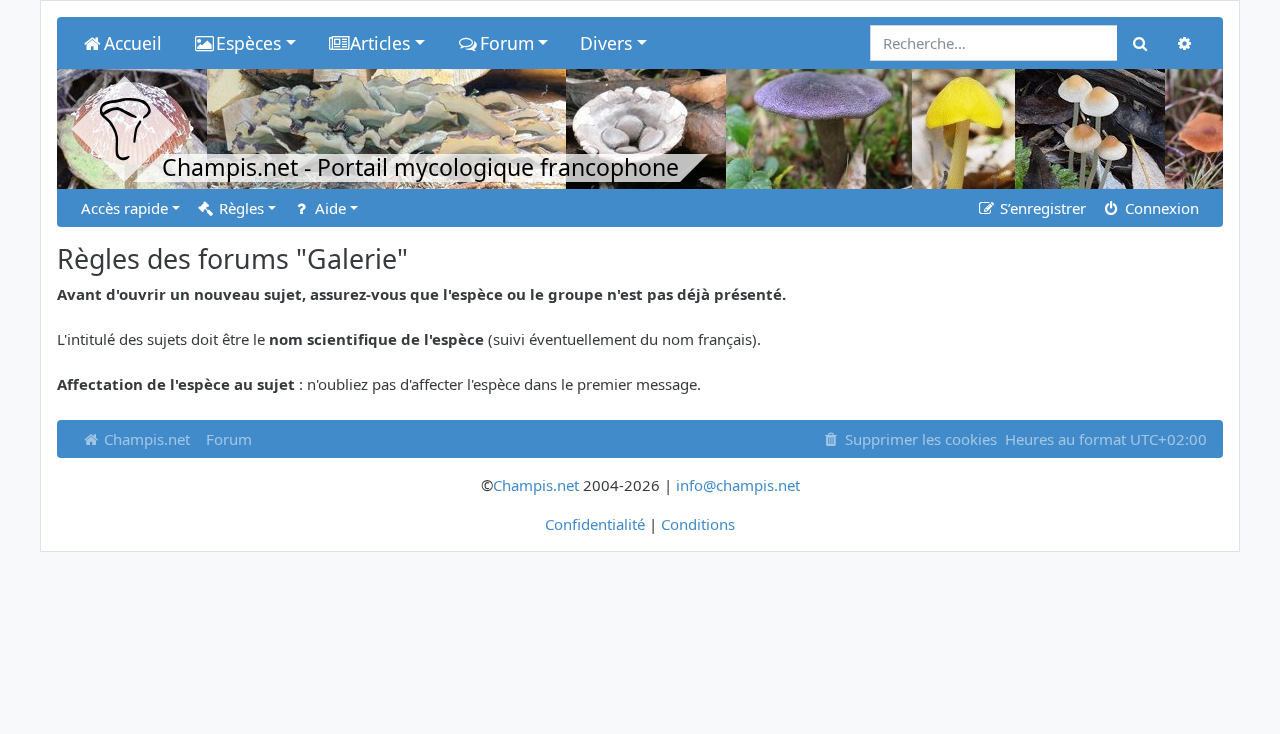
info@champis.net (738, 485)
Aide (328, 208)
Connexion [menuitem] (1160, 208)
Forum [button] (507, 43)
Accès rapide (124, 208)
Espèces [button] (248, 43)
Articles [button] (380, 43)
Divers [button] (606, 43)
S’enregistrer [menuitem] (1041, 208)
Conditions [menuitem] (698, 524)
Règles (239, 208)
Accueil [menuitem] (133, 43)
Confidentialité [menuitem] (595, 524)
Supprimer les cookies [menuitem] (919, 439)
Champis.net (145, 439)
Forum (229, 439)
